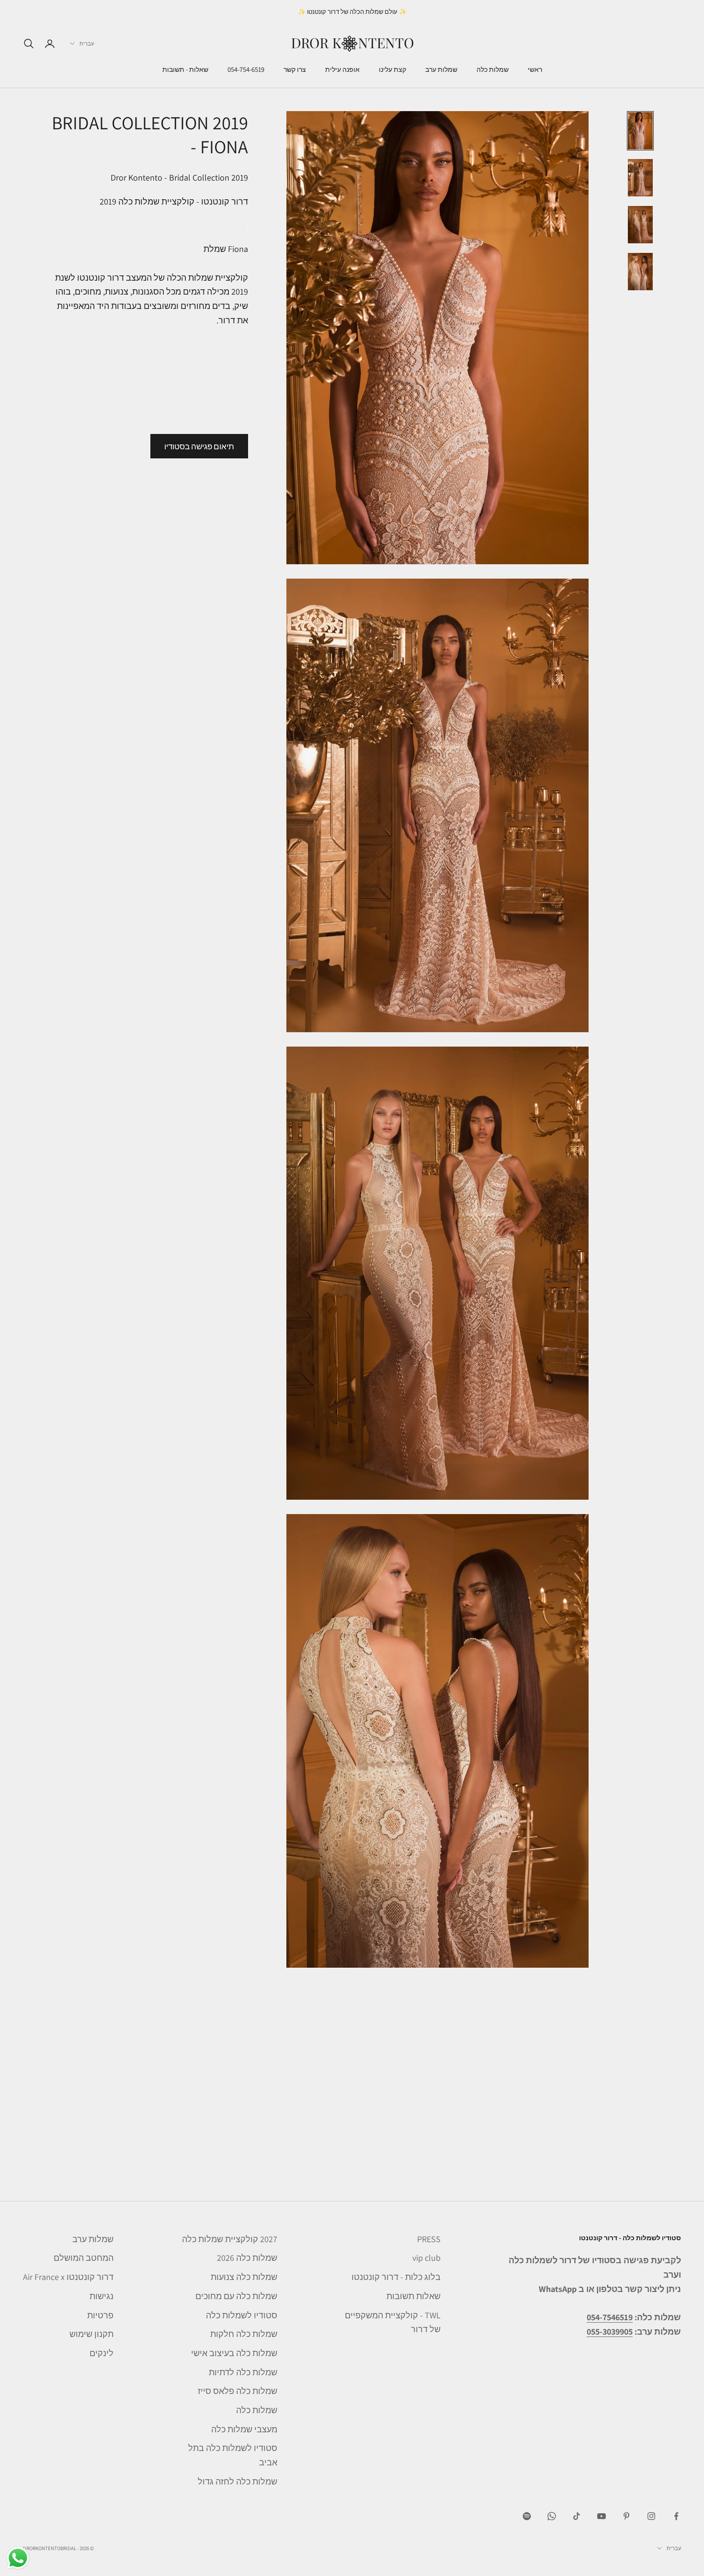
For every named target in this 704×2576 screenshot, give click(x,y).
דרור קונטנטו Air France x (68, 2277)
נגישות (102, 2296)
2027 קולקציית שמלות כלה (230, 2239)
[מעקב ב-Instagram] (651, 2516)
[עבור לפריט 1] (640, 131)
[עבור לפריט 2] (640, 178)
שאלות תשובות (414, 2296)
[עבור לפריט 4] (640, 272)
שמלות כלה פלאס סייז (238, 2391)
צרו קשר (295, 70)
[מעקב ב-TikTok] (577, 2516)
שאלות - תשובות (185, 70)
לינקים (102, 2353)
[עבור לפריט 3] (640, 225)
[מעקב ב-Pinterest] (626, 2516)
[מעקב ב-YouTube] (602, 2516)
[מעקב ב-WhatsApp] (552, 2516)
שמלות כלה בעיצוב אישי (234, 2353)
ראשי (535, 70)
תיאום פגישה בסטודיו (199, 446)
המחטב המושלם (84, 2258)
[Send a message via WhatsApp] (18, 2558)
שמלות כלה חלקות (244, 2334)
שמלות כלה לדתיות (243, 2372)
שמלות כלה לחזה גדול (238, 2481)
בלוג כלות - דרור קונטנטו (396, 2277)
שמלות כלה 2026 (247, 2258)
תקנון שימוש (91, 2334)
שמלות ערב (441, 70)
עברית (87, 44)
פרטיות (100, 2315)
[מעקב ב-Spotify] (527, 2516)
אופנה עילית (342, 70)
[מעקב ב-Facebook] (676, 2516)
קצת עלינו (392, 70)
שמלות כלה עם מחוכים (236, 2296)
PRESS (429, 2239)
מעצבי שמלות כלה (244, 2429)
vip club (426, 2258)
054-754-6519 (246, 70)
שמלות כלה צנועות (244, 2277)
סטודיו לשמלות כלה (242, 2315)
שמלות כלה (493, 70)
